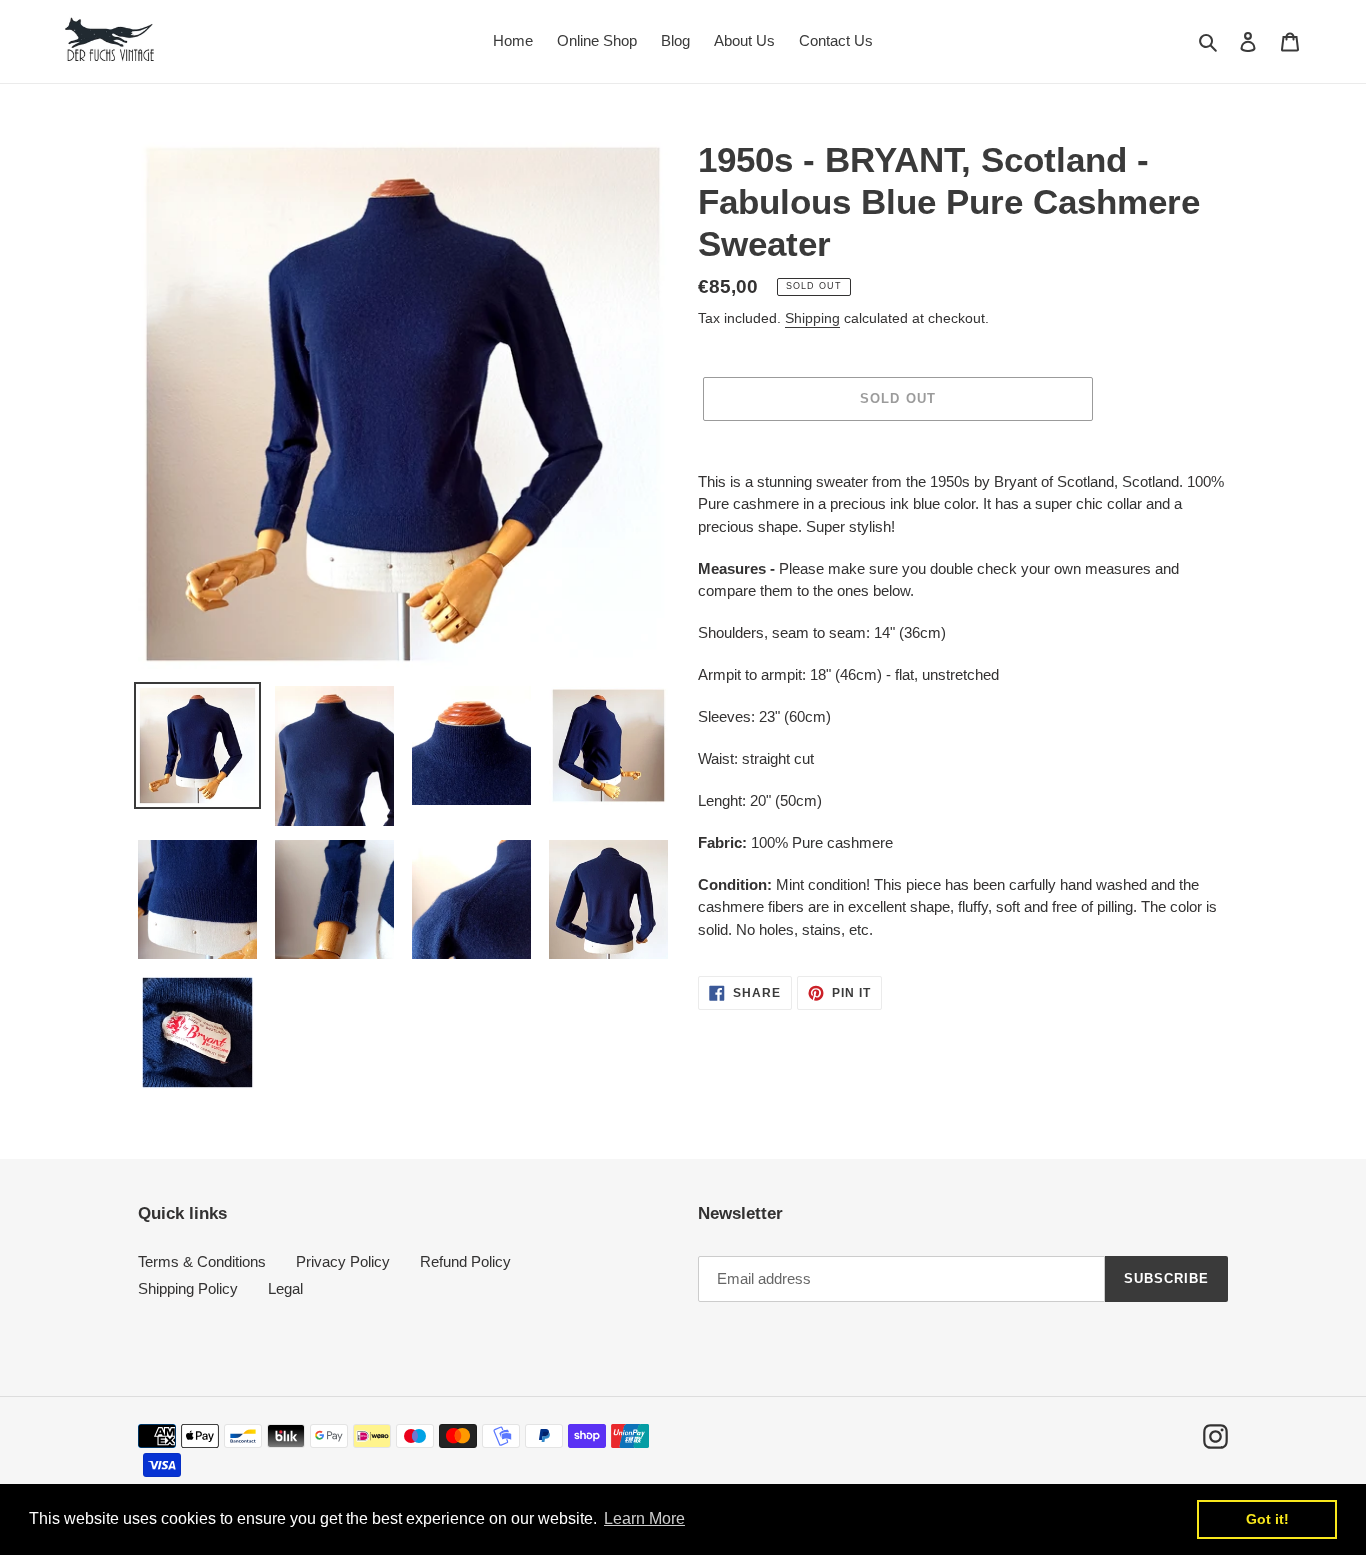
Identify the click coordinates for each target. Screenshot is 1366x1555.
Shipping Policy (188, 1288)
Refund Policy (465, 1261)
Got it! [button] (1267, 1519)
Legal (285, 1288)
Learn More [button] (644, 1518)
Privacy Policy (343, 1261)
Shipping (812, 318)
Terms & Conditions (202, 1261)
